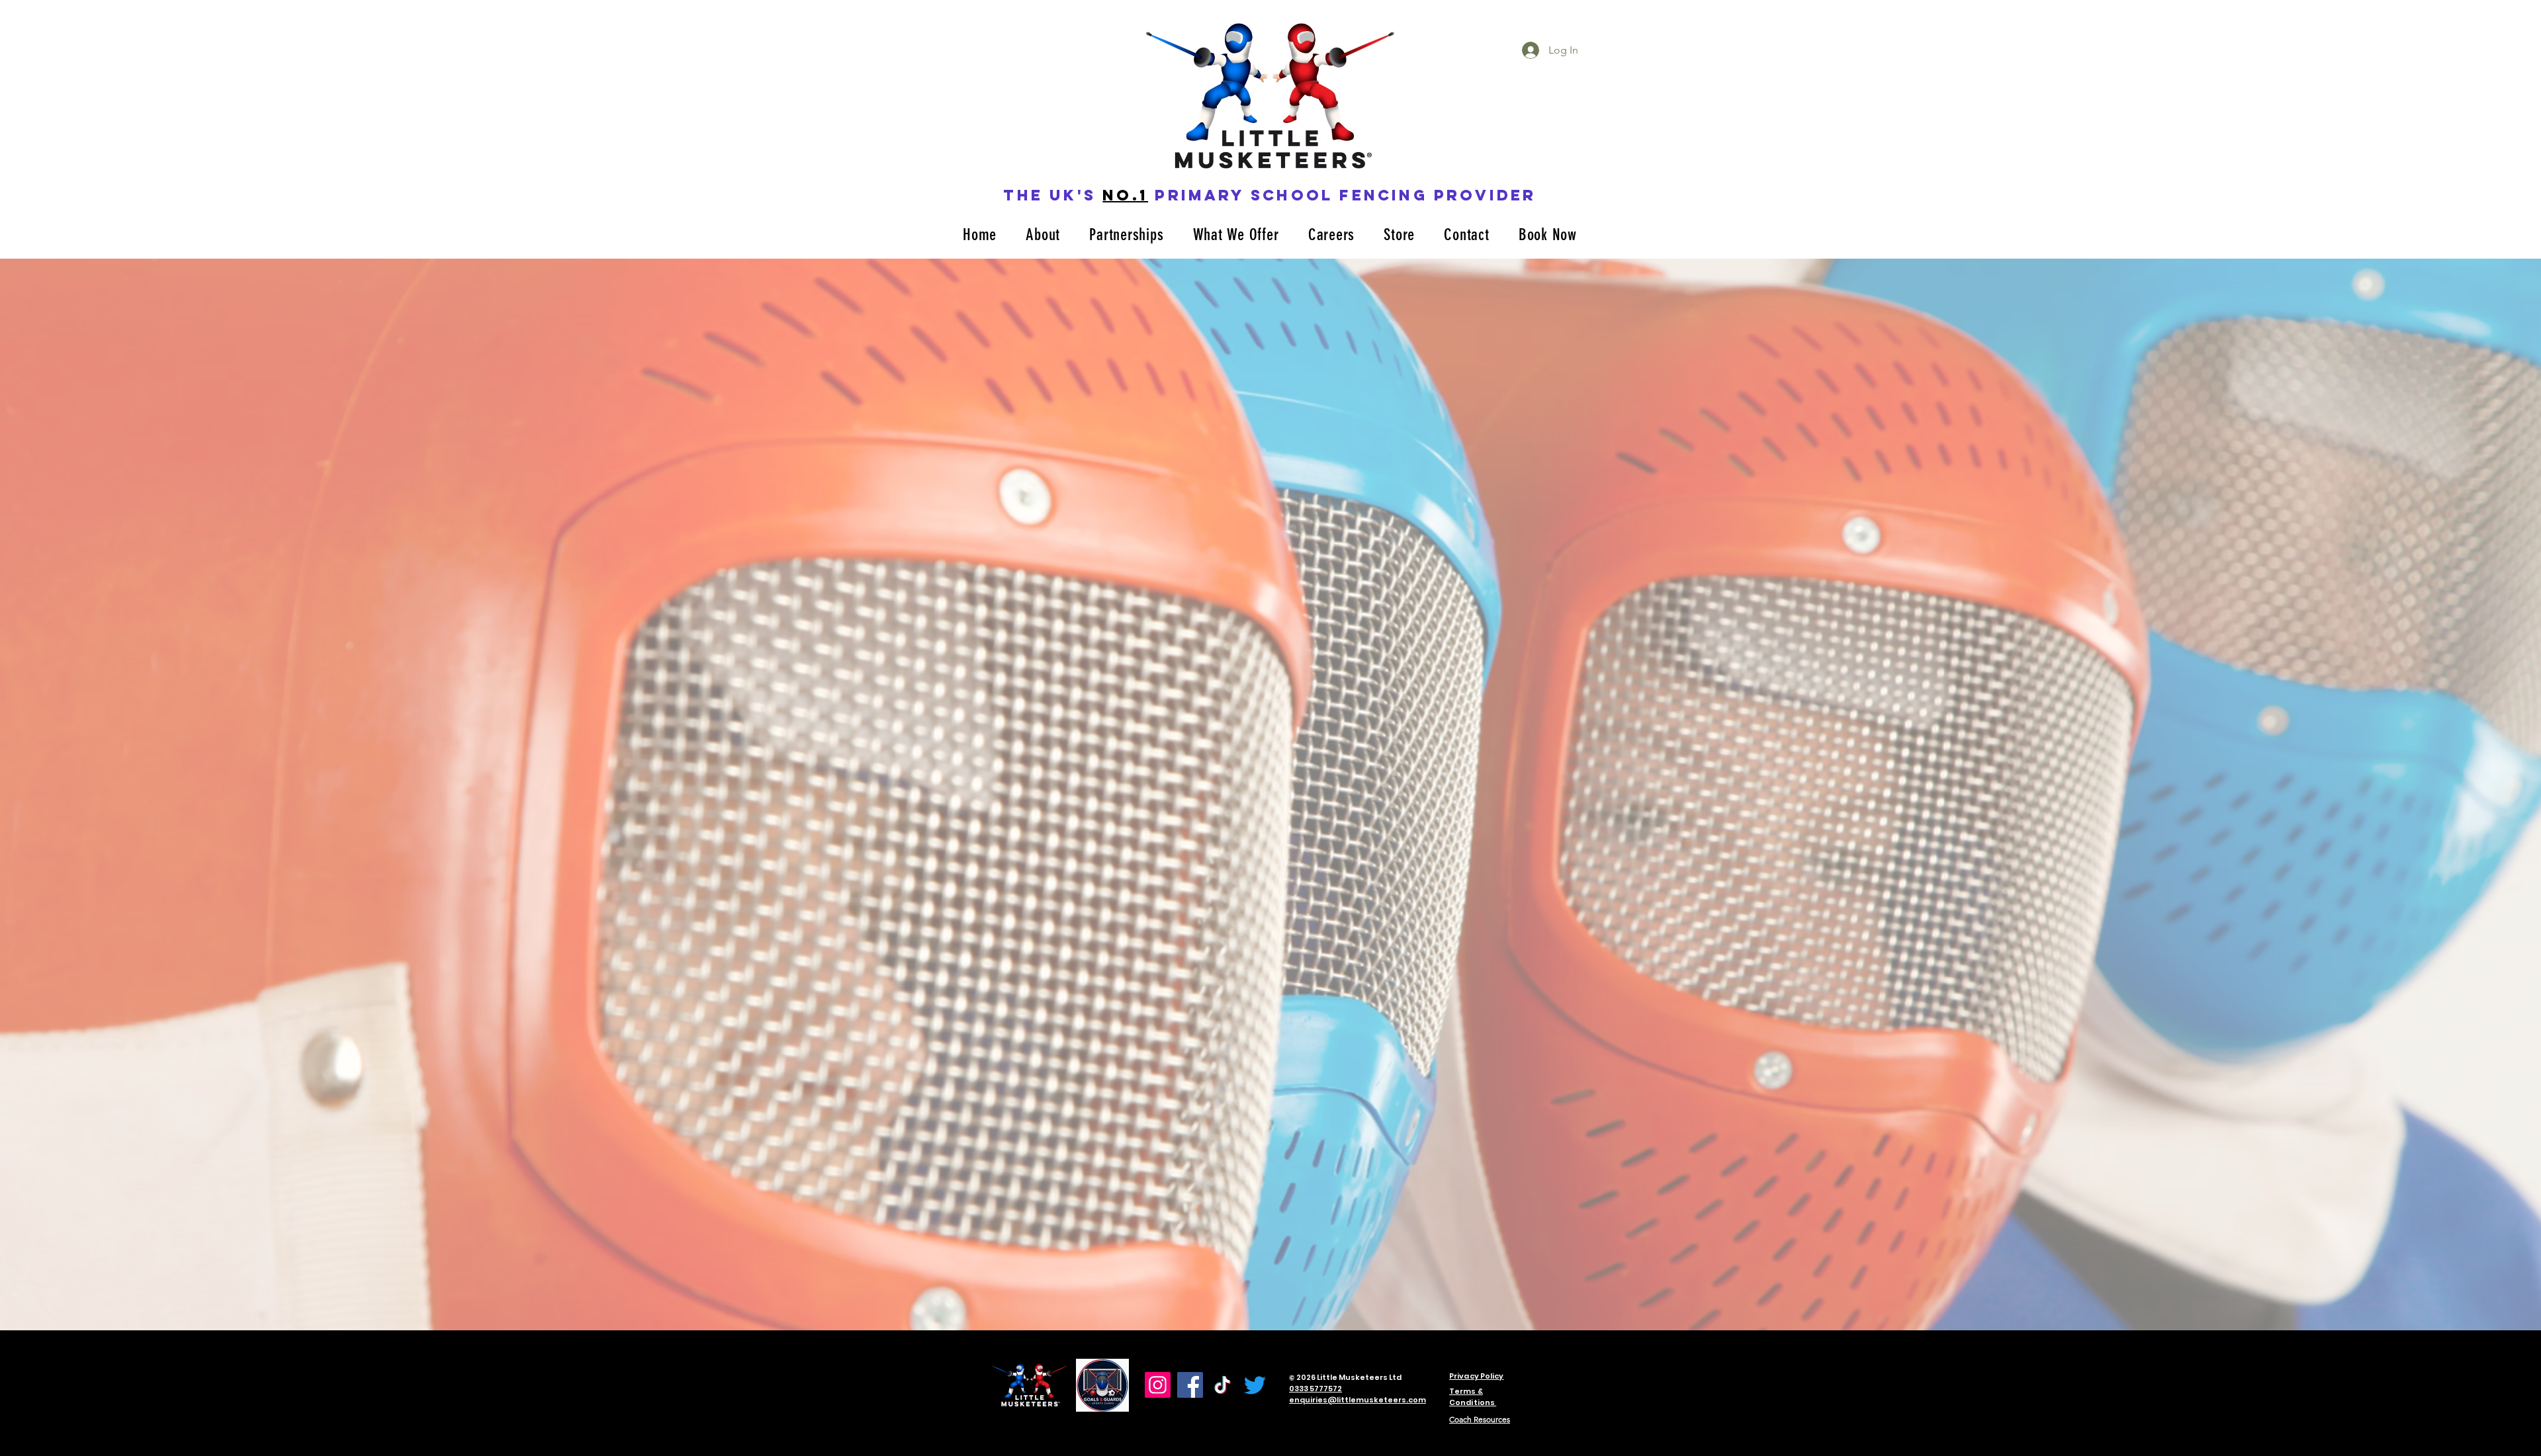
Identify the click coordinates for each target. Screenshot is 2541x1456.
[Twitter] (1255, 1385)
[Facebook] (1190, 1385)
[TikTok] (1223, 1385)
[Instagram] (1158, 1385)
